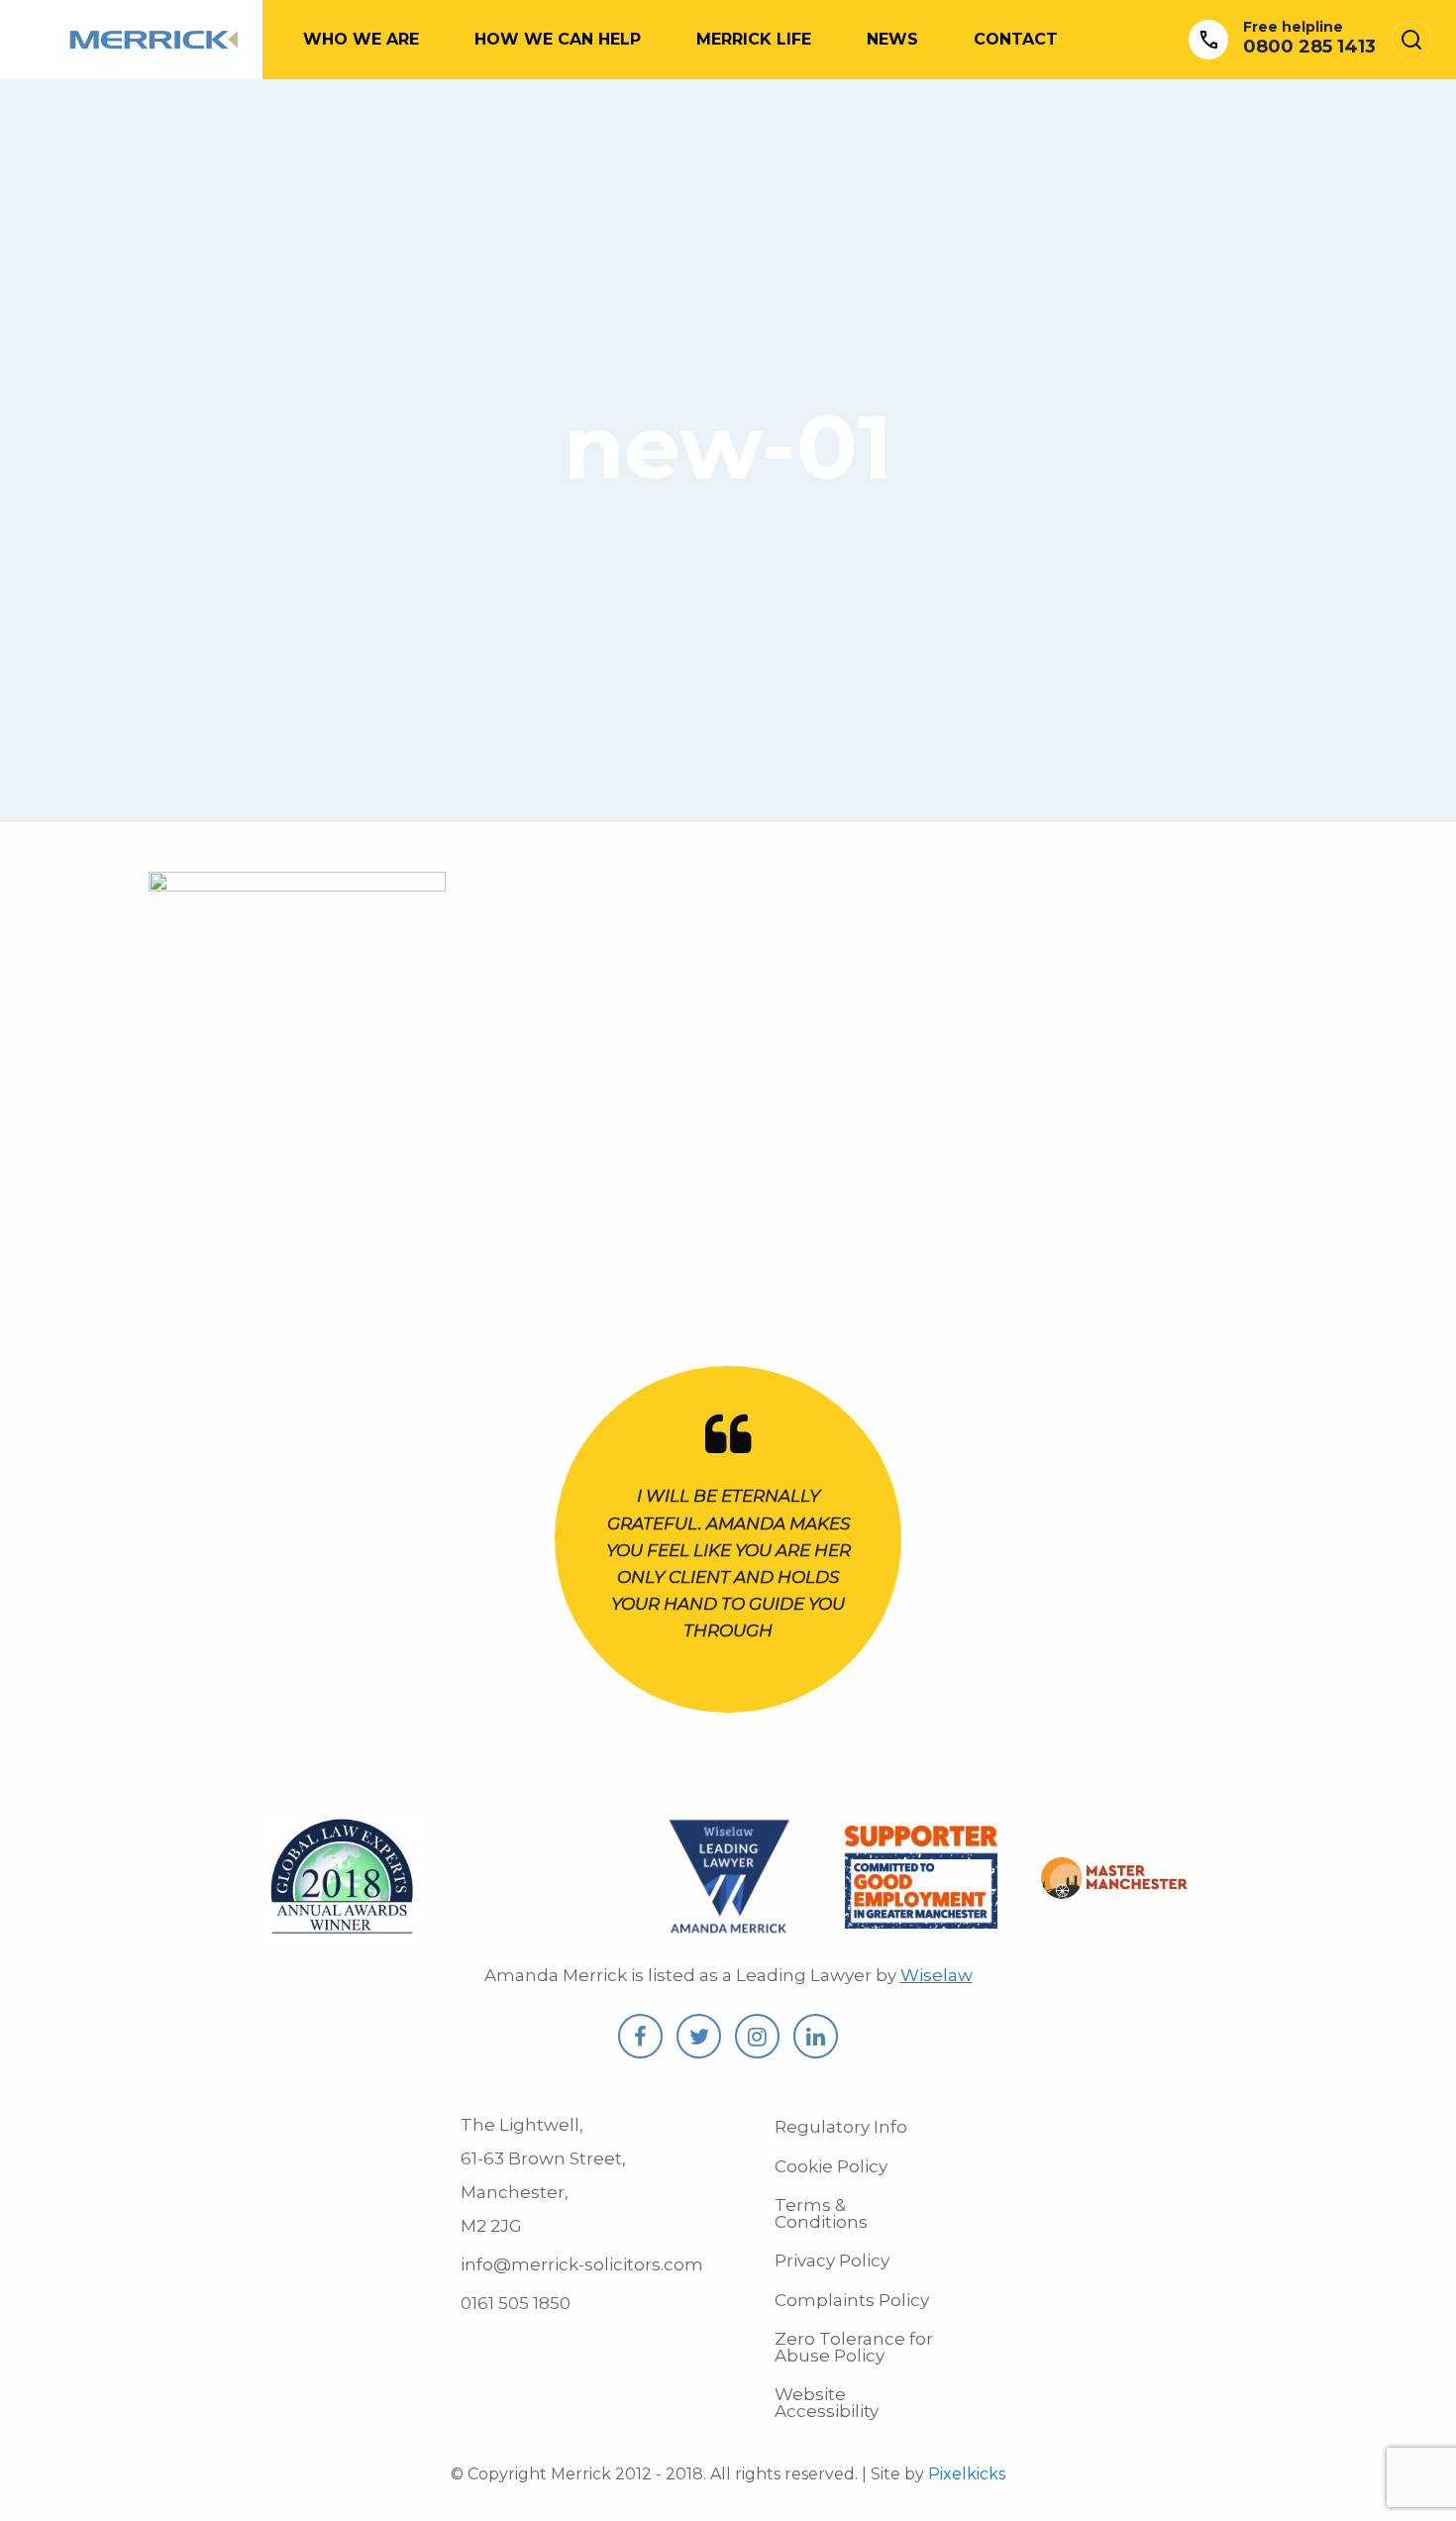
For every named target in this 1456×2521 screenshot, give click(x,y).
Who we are (361, 39)
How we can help (558, 39)
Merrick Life (754, 39)
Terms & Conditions (821, 2213)
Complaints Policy (852, 2300)
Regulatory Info (841, 2127)
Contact (1016, 39)
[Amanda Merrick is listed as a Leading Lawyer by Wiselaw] (728, 1929)
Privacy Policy (832, 2260)
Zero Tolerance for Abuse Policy (854, 2347)
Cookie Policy (831, 2166)
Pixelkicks (967, 2474)
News (892, 39)
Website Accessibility (827, 2403)
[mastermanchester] (1115, 1887)
